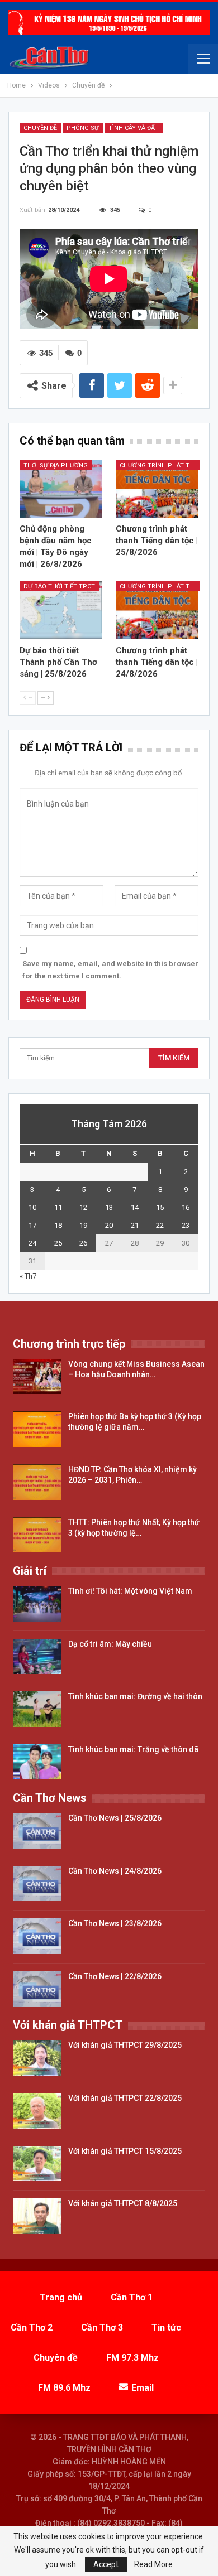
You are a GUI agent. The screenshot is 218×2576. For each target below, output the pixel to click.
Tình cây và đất (134, 128)
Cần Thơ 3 (102, 2327)
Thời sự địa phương (56, 465)
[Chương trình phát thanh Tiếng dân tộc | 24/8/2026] (157, 610)
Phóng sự (83, 128)
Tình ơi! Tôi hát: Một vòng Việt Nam (130, 1591)
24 (32, 1243)
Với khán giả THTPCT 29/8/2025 (125, 2045)
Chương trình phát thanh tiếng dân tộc (160, 465)
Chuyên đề (40, 128)
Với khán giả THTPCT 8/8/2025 (123, 2203)
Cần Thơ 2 (32, 2327)
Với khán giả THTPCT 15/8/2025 (125, 2151)
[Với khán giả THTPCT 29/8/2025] (37, 2058)
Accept (106, 2564)
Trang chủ (61, 2297)
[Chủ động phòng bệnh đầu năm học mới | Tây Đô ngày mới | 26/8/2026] (61, 489)
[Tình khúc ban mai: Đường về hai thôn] (37, 1709)
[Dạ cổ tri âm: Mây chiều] (37, 1657)
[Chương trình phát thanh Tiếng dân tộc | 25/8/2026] (157, 489)
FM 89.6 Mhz (64, 2388)
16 (186, 1207)
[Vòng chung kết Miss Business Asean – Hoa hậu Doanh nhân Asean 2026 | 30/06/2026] (37, 1377)
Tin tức (166, 2327)
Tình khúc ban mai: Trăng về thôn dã (133, 1749)
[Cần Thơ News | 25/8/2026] (37, 1831)
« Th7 (28, 1276)
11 (58, 1207)
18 (58, 1225)
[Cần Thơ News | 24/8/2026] (37, 1884)
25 (58, 1243)
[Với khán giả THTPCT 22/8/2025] (37, 2111)
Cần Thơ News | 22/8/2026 (115, 1976)
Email (143, 2388)
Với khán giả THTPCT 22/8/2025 (125, 2098)
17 (32, 1225)
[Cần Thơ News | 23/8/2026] (37, 1936)
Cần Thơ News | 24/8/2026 (115, 1871)
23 (186, 1225)
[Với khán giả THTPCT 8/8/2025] (37, 2216)
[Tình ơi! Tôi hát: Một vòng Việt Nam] (37, 1604)
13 (109, 1207)
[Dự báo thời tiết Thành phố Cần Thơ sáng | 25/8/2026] (61, 610)
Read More (153, 2564)
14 (135, 1207)
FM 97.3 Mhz (132, 2358)
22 (160, 1225)
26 (83, 1243)
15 (160, 1207)
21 (135, 1225)
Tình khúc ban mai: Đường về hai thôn (135, 1696)
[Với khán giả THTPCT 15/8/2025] (37, 2164)
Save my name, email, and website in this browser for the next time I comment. (110, 970)
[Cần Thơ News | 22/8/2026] (37, 1989)
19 (83, 1225)
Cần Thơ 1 (132, 2297)
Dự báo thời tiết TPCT (59, 587)
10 (32, 1207)
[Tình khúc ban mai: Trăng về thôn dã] (37, 1762)
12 (83, 1207)
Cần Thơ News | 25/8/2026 (115, 1818)
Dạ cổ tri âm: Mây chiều (110, 1644)
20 (109, 1225)
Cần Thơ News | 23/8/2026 (115, 1923)
